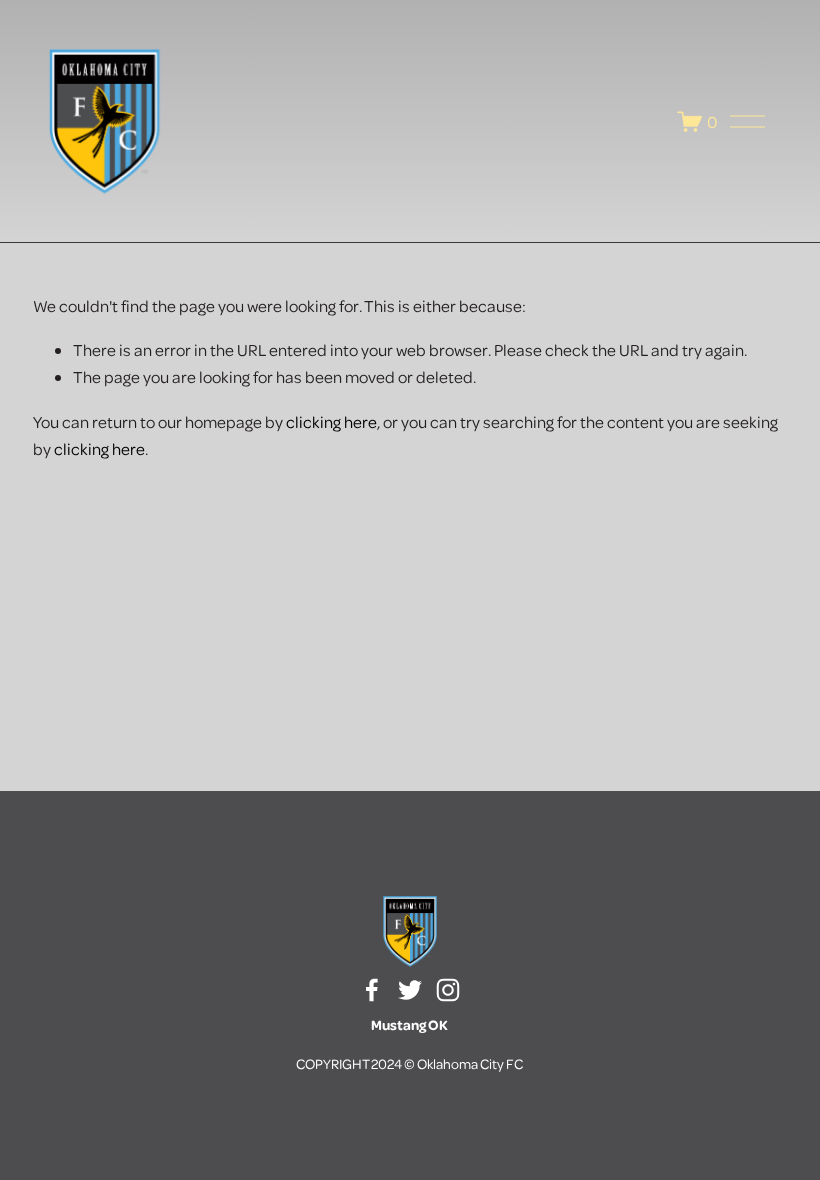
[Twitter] (410, 990)
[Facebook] (372, 990)
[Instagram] (448, 990)
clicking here (331, 421)
